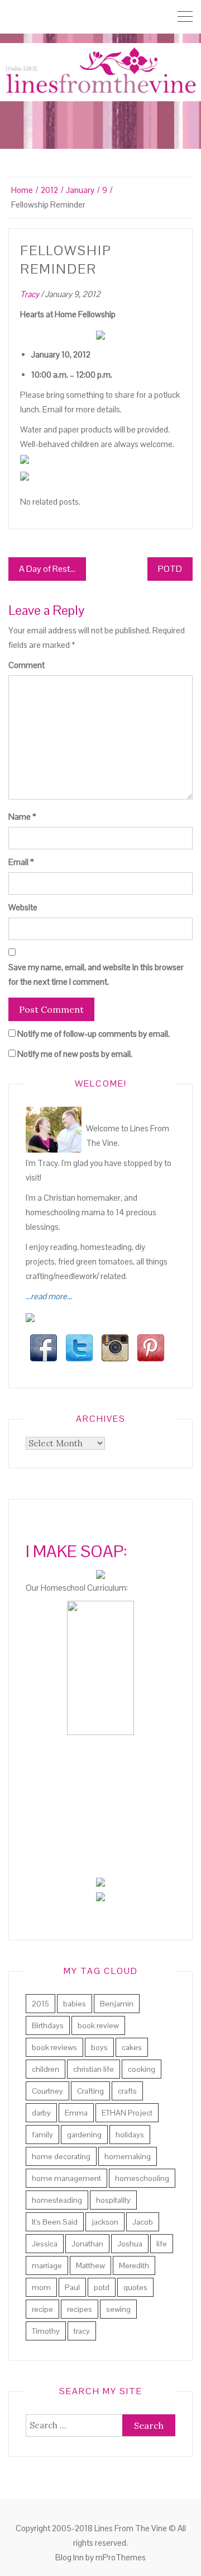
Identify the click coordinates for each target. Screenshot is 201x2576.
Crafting (90, 2091)
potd (102, 2287)
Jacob (143, 2222)
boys (99, 2047)
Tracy (30, 294)
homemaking (128, 2156)
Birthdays (48, 2025)
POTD (170, 569)
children (46, 2069)
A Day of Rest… (47, 569)
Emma (76, 2113)
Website (23, 907)
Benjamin (117, 2004)
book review (98, 2025)
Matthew (90, 2265)
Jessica (45, 2244)
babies (75, 2004)
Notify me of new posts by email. (75, 1054)
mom (41, 2287)
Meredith (134, 2265)
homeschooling (142, 2178)
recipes (80, 2309)
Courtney (47, 2091)
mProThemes (121, 2557)
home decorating (61, 2156)
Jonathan (87, 2244)
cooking (142, 2069)
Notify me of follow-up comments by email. (94, 1034)
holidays (130, 2135)
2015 (40, 2004)
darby (41, 2113)
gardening (84, 2135)
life (162, 2244)
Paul (72, 2287)
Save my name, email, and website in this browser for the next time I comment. (96, 974)
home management (66, 2178)
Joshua (130, 2244)
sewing (118, 2309)
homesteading (57, 2200)
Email (21, 862)
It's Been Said (55, 2222)
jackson (105, 2222)
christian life (94, 2069)
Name (22, 817)
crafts (127, 2091)
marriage (47, 2265)
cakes (132, 2047)
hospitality (113, 2200)
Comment (27, 665)
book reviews (54, 2047)
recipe (42, 2309)
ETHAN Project (127, 2113)
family (42, 2135)
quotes (135, 2287)
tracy (82, 2331)
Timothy (46, 2331)
